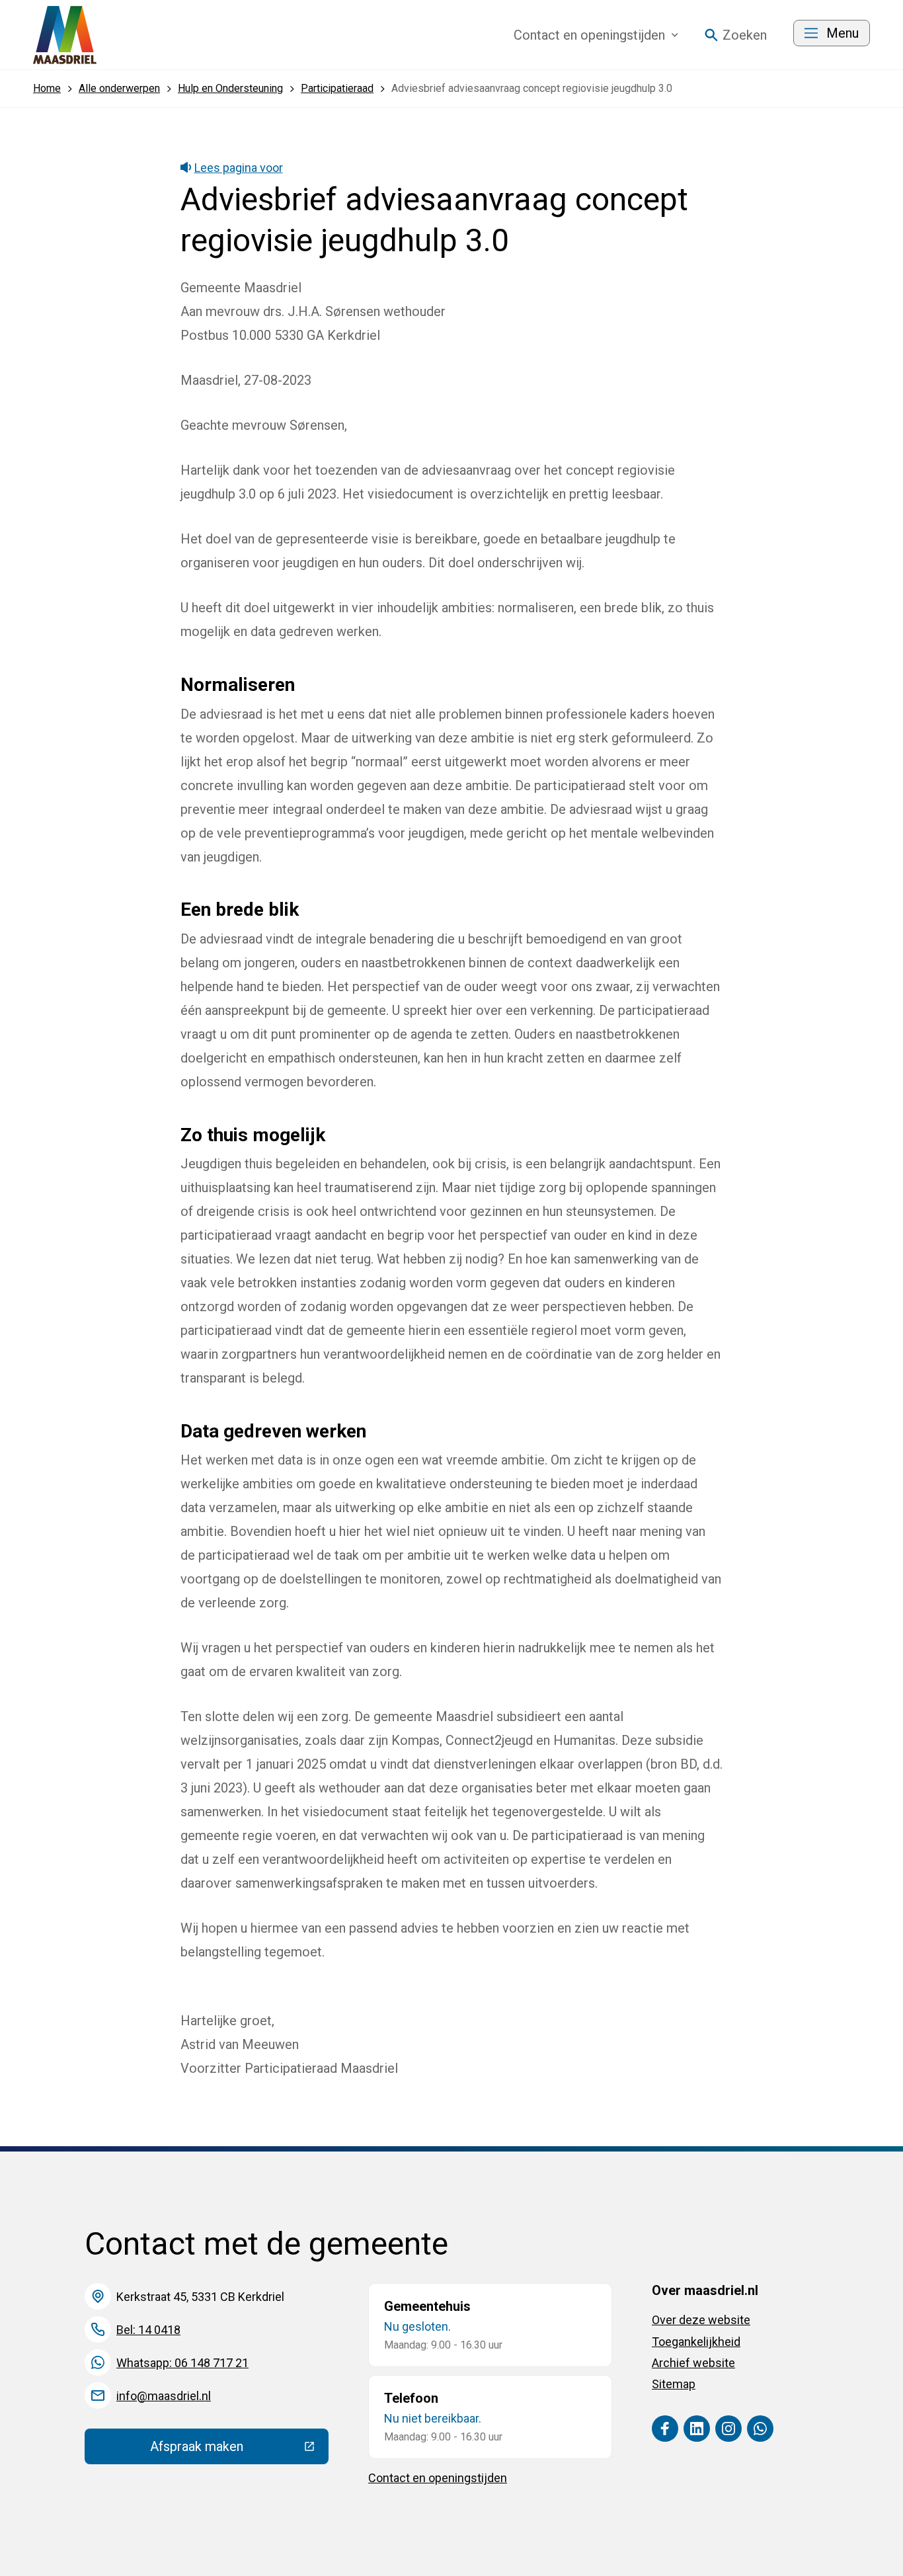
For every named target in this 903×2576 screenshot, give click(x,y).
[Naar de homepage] (65, 35)
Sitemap (674, 2384)
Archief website (693, 2363)
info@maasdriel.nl (164, 2396)
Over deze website (701, 2320)
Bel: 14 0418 (148, 2330)
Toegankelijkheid (696, 2342)
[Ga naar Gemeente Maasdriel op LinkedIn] (697, 2429)
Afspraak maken (239, 2450)
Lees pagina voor (239, 168)
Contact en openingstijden (438, 2478)
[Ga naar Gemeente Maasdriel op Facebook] (665, 2429)
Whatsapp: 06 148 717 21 (182, 2363)
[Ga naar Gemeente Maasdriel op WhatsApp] (760, 2429)
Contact (589, 35)
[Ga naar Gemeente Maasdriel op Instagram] (728, 2429)
